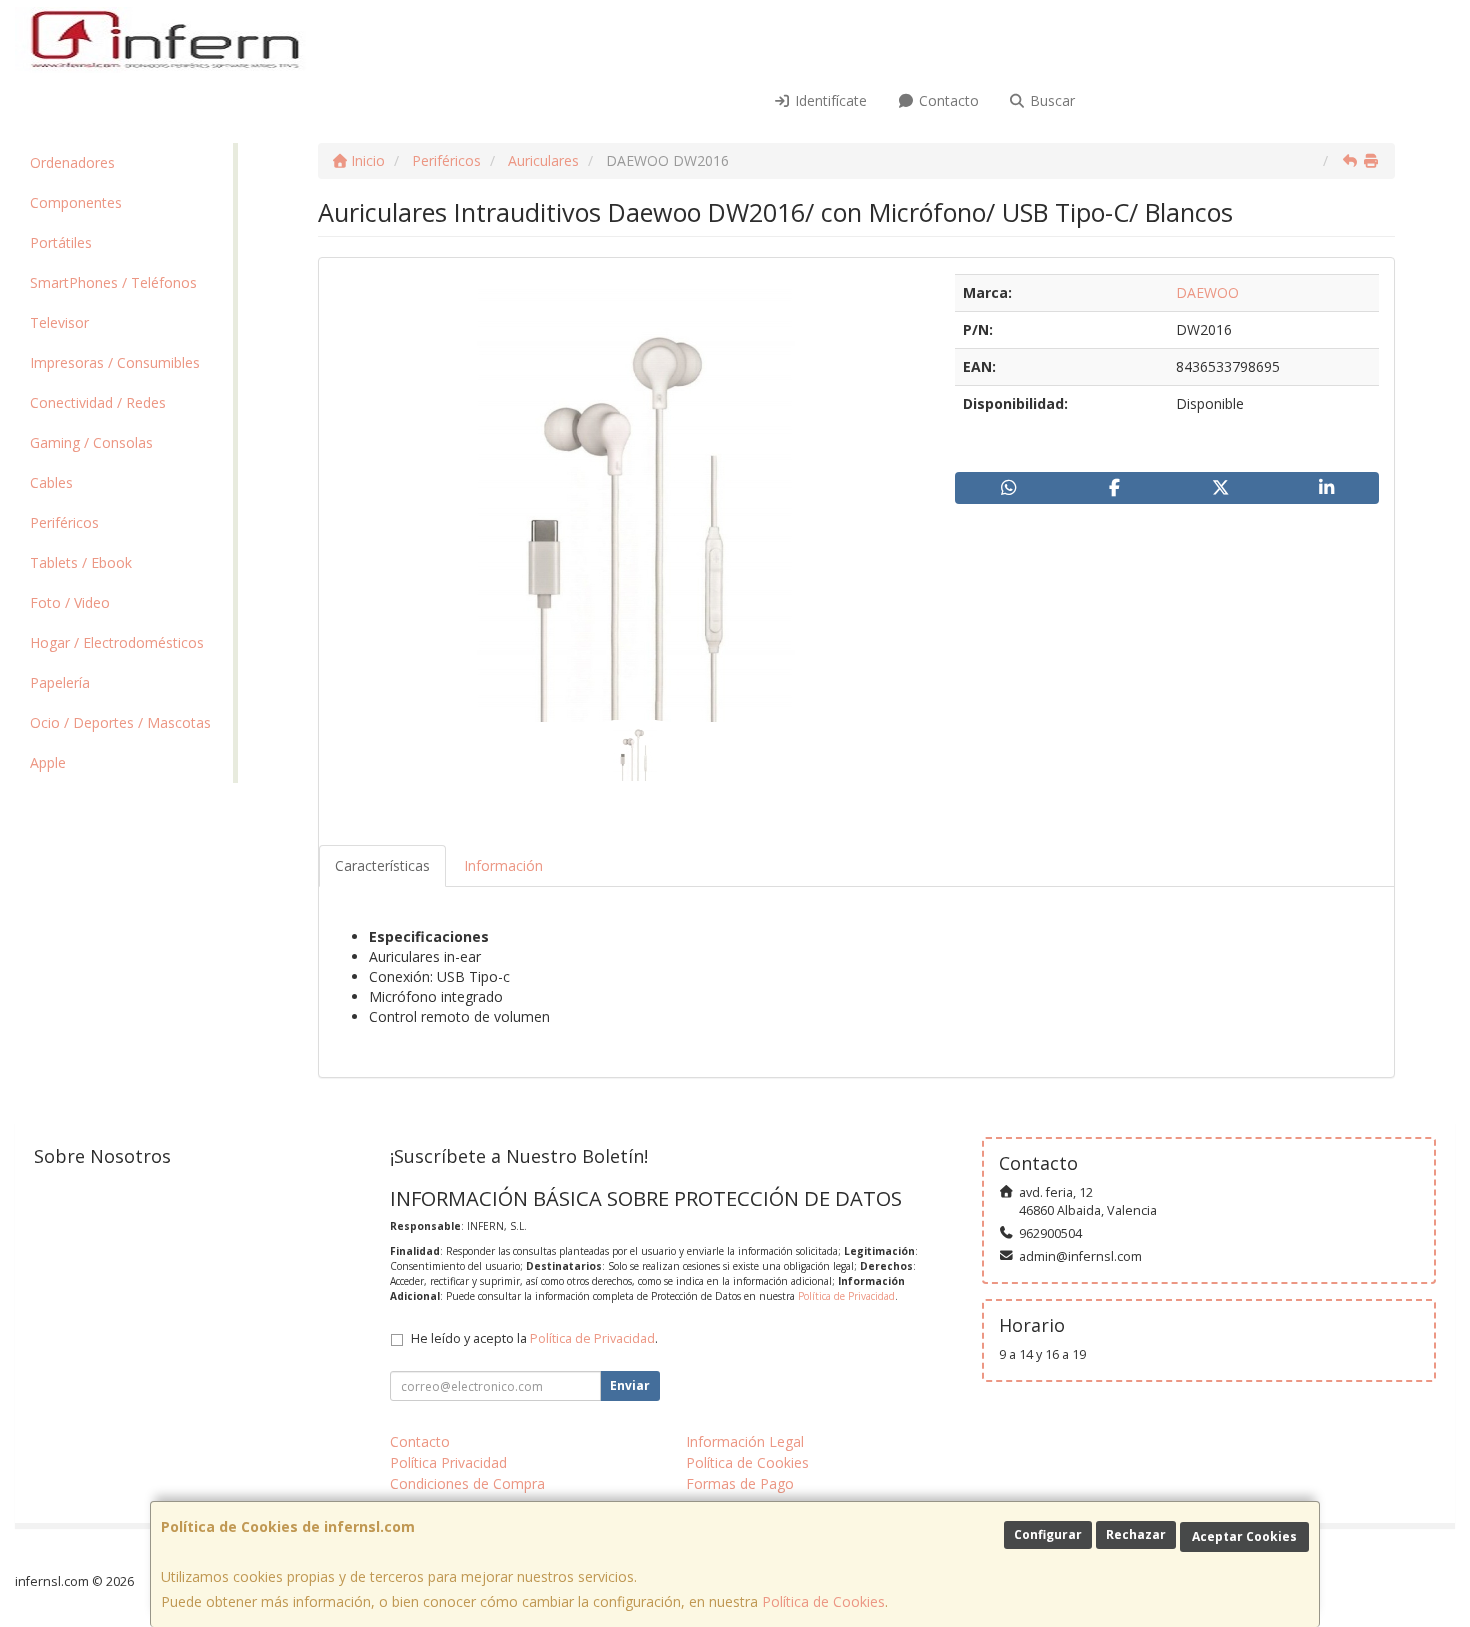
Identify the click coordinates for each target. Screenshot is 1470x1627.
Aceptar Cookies (1244, 1536)
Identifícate (829, 100)
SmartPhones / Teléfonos (113, 282)
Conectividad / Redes (98, 402)
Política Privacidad (448, 1462)
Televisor (59, 322)
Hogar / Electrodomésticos (117, 642)
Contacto (947, 100)
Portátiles (61, 242)
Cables (51, 482)
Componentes (76, 202)
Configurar (1048, 1534)
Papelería (60, 682)
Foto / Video (70, 602)
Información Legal (745, 1441)
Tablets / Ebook (81, 562)
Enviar (630, 1385)
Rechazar (1136, 1534)
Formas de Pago (740, 1483)
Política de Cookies (823, 1601)
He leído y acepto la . (534, 1338)
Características (382, 865)
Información (503, 865)
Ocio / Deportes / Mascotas (120, 722)
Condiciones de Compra (467, 1483)
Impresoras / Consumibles (115, 362)
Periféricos (64, 522)
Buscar (1050, 100)
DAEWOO (1207, 292)
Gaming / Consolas (91, 442)
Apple (48, 762)
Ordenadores (72, 162)
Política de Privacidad (846, 1296)
